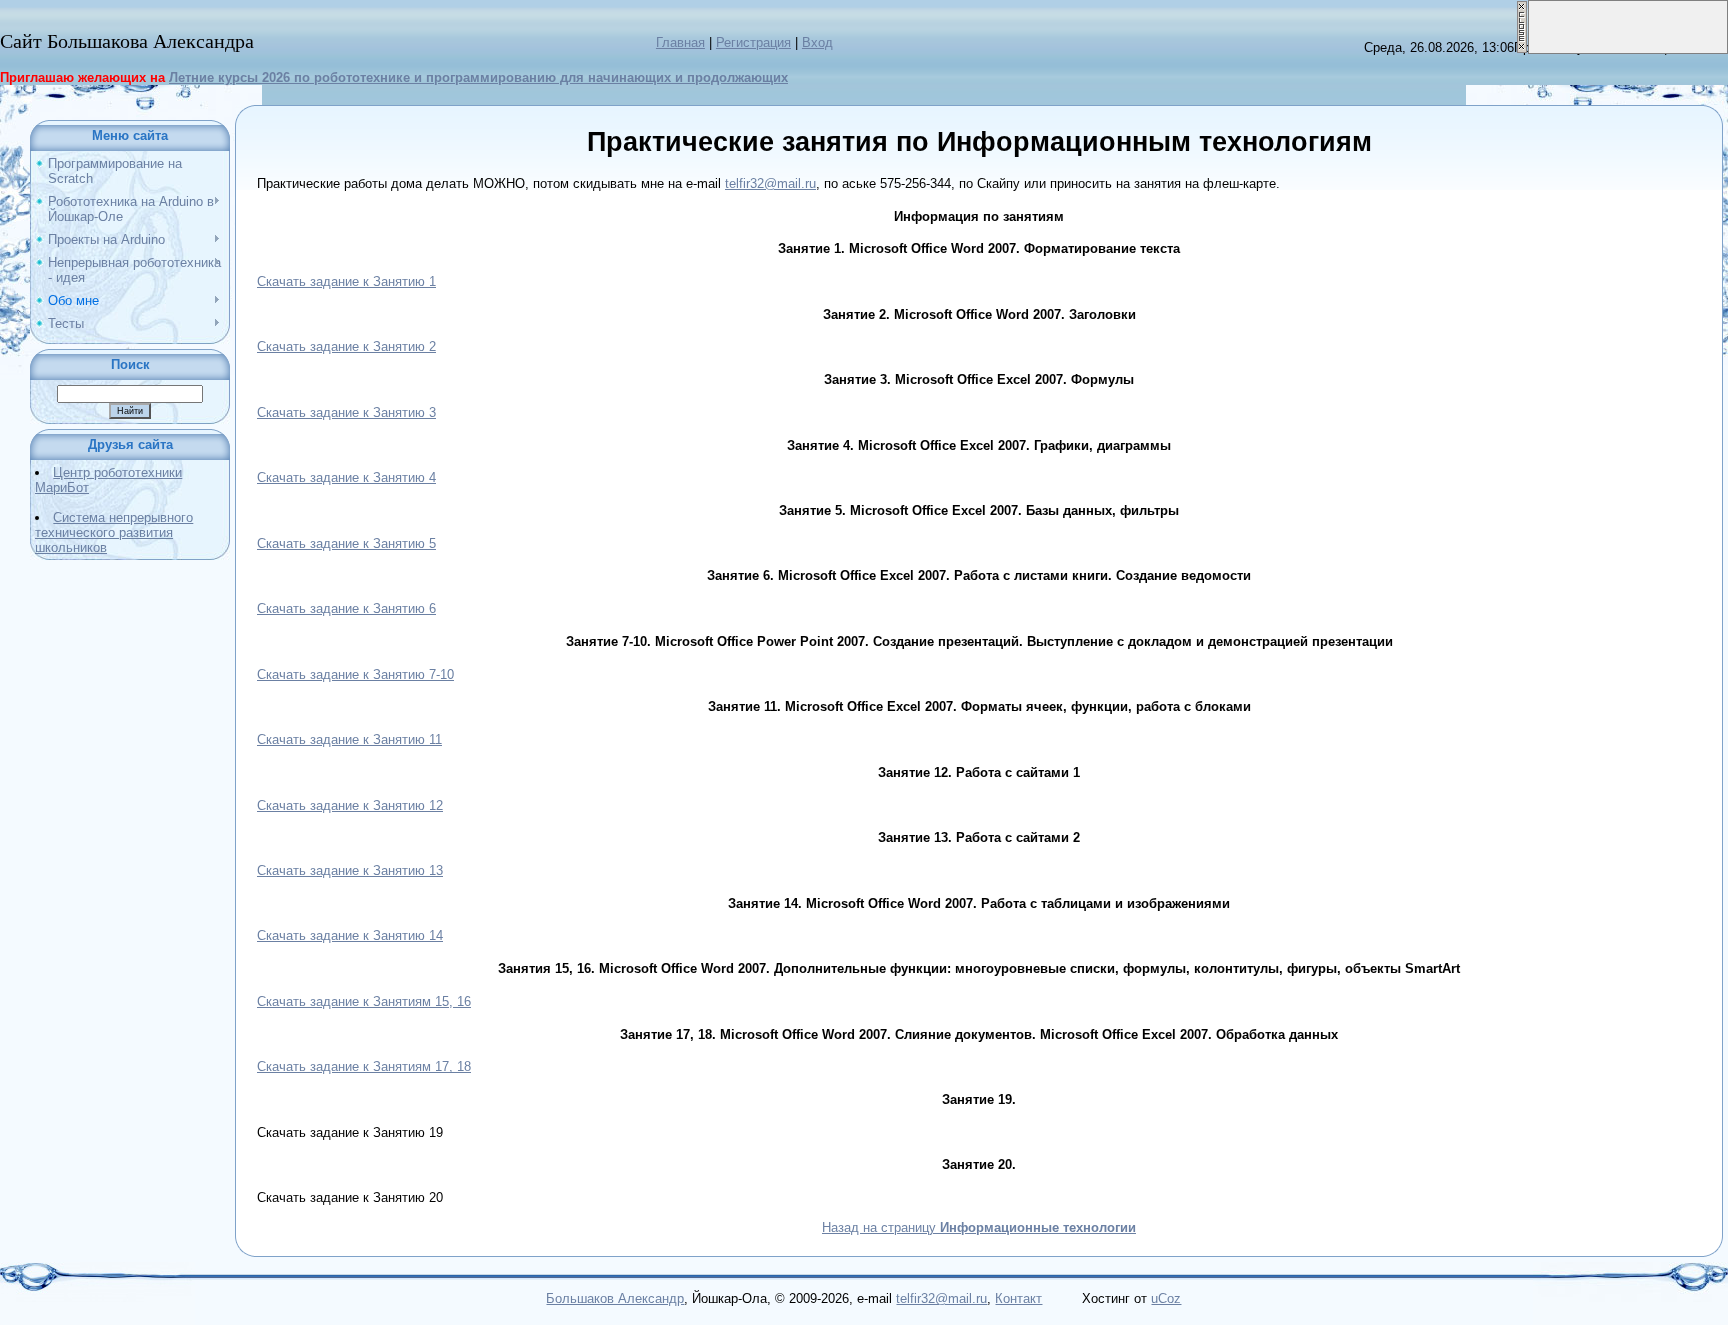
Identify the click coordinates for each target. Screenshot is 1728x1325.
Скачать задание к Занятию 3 (346, 412)
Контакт (1018, 1298)
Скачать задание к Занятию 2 (346, 346)
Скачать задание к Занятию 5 (346, 543)
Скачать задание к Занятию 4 (346, 477)
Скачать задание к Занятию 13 (350, 870)
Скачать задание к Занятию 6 (346, 608)
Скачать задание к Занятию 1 (346, 281)
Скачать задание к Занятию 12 (350, 805)
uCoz (1166, 1298)
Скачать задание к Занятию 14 (350, 935)
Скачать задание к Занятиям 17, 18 (364, 1066)
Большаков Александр (615, 1298)
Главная (680, 42)
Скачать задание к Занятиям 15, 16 (364, 1001)
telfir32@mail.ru (770, 183)
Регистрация (753, 42)
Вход (817, 42)
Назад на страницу (979, 1227)
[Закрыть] (1522, 7)
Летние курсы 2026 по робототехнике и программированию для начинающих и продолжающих (478, 77)
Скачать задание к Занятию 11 (349, 739)
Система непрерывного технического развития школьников (114, 532)
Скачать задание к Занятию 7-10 (355, 674)
